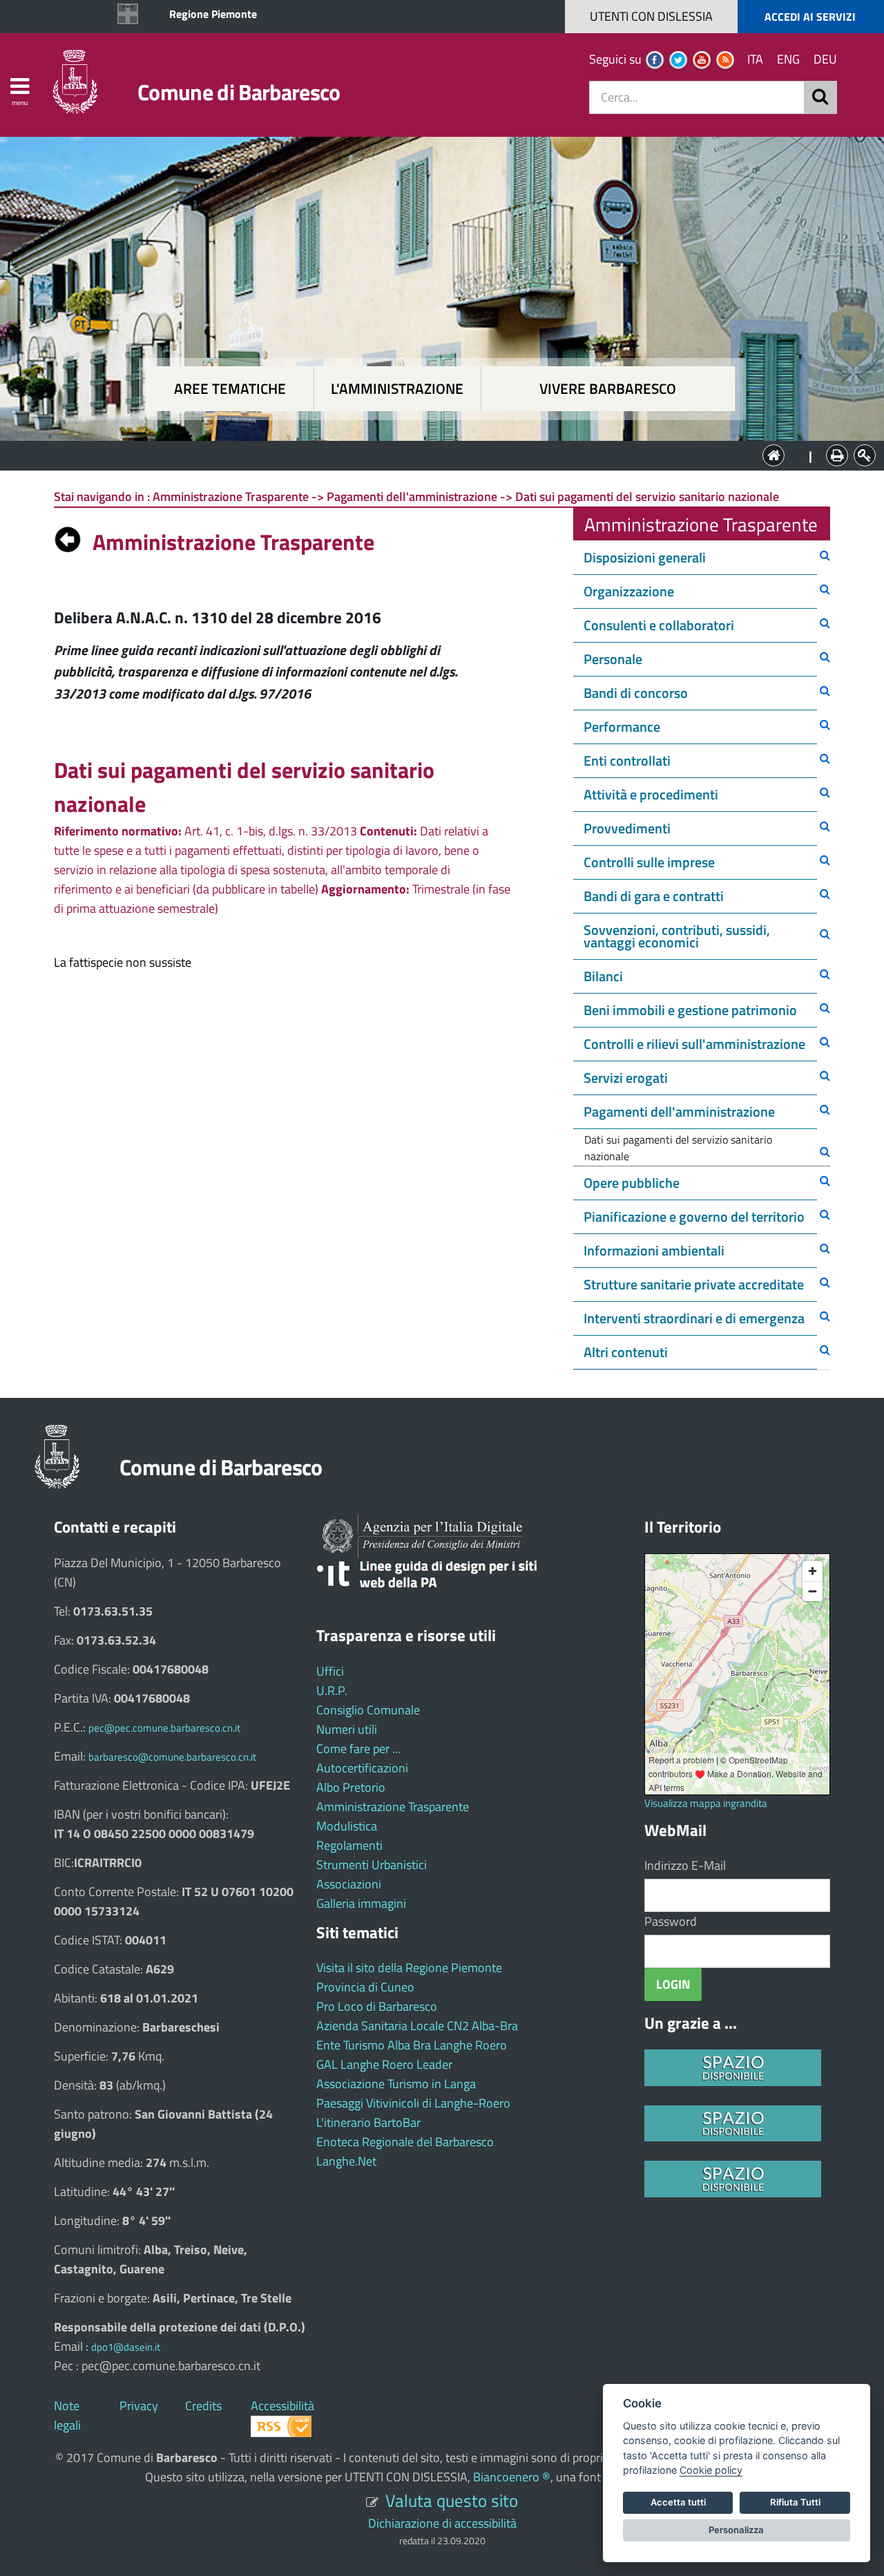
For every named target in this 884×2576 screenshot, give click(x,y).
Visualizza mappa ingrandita (706, 1803)
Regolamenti (349, 1845)
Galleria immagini (361, 1903)
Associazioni (349, 1884)
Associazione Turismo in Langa (396, 2084)
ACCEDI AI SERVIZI (810, 17)
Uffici (330, 1671)
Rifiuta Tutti (795, 2502)
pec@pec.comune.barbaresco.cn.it (164, 1728)
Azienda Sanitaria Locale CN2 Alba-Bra (417, 2026)
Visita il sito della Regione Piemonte (409, 1968)
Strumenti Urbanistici (372, 1865)
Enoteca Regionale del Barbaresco (405, 2142)
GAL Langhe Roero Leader (384, 2064)
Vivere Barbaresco (608, 389)
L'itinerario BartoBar (368, 2122)
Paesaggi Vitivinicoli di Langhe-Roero (413, 2103)
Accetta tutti (678, 2502)
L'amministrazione (397, 389)
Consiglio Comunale (368, 1710)
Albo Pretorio (351, 1787)
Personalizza (736, 2530)
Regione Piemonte (213, 14)
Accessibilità (282, 2406)
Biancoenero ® (512, 2477)
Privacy (139, 2406)
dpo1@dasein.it (126, 2347)
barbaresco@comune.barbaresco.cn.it (172, 1757)
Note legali (67, 2415)
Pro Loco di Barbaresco (377, 2006)
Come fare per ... (358, 1749)
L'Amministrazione (432, 454)
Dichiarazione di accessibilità (442, 2523)
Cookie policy (711, 2470)
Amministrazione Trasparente (393, 1807)
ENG (788, 59)
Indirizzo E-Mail (685, 1865)
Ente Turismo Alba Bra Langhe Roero (412, 2045)
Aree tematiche (230, 389)
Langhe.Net (346, 2161)
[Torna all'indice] (68, 536)
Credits (203, 2406)
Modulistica (347, 1826)
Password (671, 1921)
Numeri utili (347, 1729)
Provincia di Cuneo (365, 1987)
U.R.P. (332, 1690)
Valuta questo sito (452, 2500)
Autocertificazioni (362, 1768)
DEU (825, 59)
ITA (755, 59)
